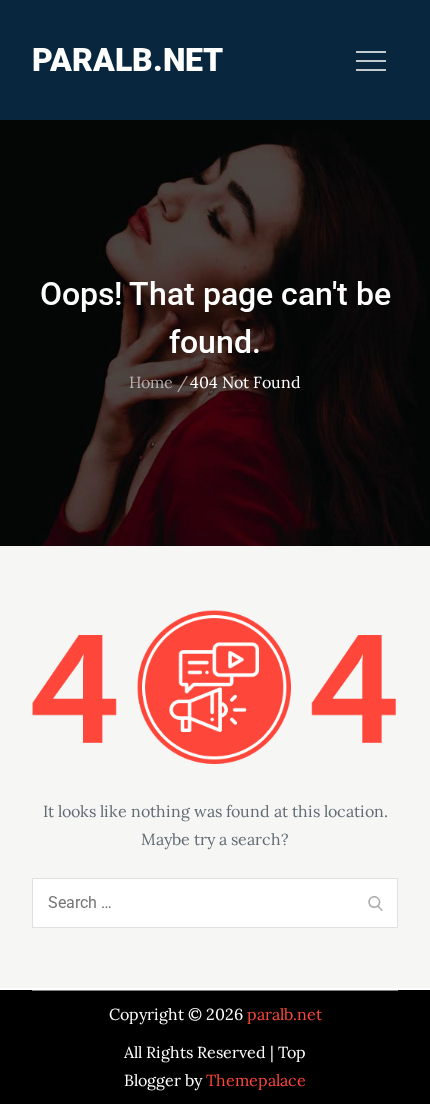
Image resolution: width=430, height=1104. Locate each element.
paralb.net (127, 60)
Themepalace (256, 1080)
